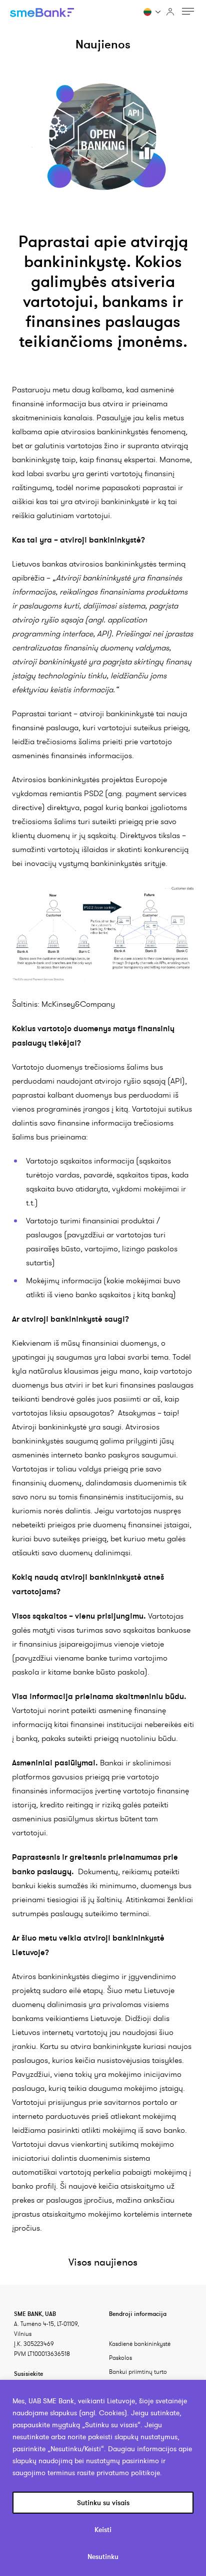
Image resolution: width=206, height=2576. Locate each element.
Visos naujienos (103, 2262)
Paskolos (120, 2358)
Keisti (103, 2530)
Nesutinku (103, 2557)
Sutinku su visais (103, 2503)
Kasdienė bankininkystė (140, 2344)
